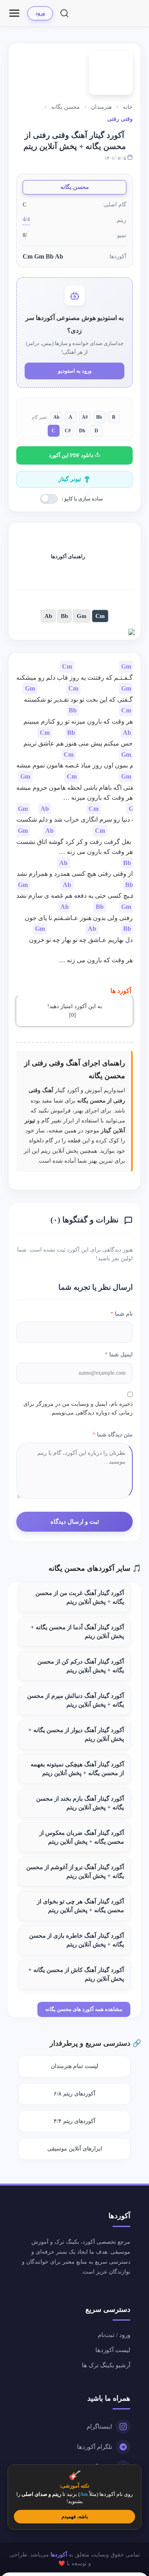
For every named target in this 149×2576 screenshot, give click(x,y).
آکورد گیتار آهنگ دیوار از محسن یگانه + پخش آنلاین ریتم (76, 1734)
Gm (82, 616)
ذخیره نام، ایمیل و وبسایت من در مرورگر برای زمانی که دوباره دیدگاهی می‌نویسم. (78, 1408)
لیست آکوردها (113, 2350)
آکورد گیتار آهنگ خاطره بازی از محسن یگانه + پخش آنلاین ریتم (76, 1940)
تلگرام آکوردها (95, 2447)
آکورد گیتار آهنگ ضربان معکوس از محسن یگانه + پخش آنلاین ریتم (82, 1837)
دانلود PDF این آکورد (72, 455)
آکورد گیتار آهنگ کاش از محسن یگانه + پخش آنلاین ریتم (76, 1974)
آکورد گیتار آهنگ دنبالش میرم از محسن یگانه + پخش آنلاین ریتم (75, 1700)
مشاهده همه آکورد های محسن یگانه (84, 2009)
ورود (40, 13)
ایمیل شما (119, 1355)
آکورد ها (121, 991)
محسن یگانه (75, 187)
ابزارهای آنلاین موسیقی (75, 2149)
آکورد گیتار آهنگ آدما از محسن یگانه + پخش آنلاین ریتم (77, 1632)
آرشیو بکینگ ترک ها (106, 2365)
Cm (100, 616)
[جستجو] (64, 13)
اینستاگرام (99, 2427)
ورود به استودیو (75, 371)
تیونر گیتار (70, 479)
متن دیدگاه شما (113, 1435)
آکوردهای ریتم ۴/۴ (74, 2121)
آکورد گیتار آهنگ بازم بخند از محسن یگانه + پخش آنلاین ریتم (80, 1803)
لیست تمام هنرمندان (74, 2066)
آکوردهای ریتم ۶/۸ (74, 2094)
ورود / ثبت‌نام (114, 2335)
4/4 (26, 219)
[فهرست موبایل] (14, 13)
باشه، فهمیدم (75, 2517)
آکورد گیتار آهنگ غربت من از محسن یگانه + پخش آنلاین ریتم (80, 1597)
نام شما (122, 1314)
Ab (48, 616)
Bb (64, 616)
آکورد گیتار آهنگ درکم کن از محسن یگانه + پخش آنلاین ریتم (81, 1666)
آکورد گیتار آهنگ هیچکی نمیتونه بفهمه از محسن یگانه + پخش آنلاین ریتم (77, 1769)
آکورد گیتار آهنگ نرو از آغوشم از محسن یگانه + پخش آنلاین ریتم (75, 1872)
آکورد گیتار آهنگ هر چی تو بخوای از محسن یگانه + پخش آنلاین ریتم (80, 1906)
